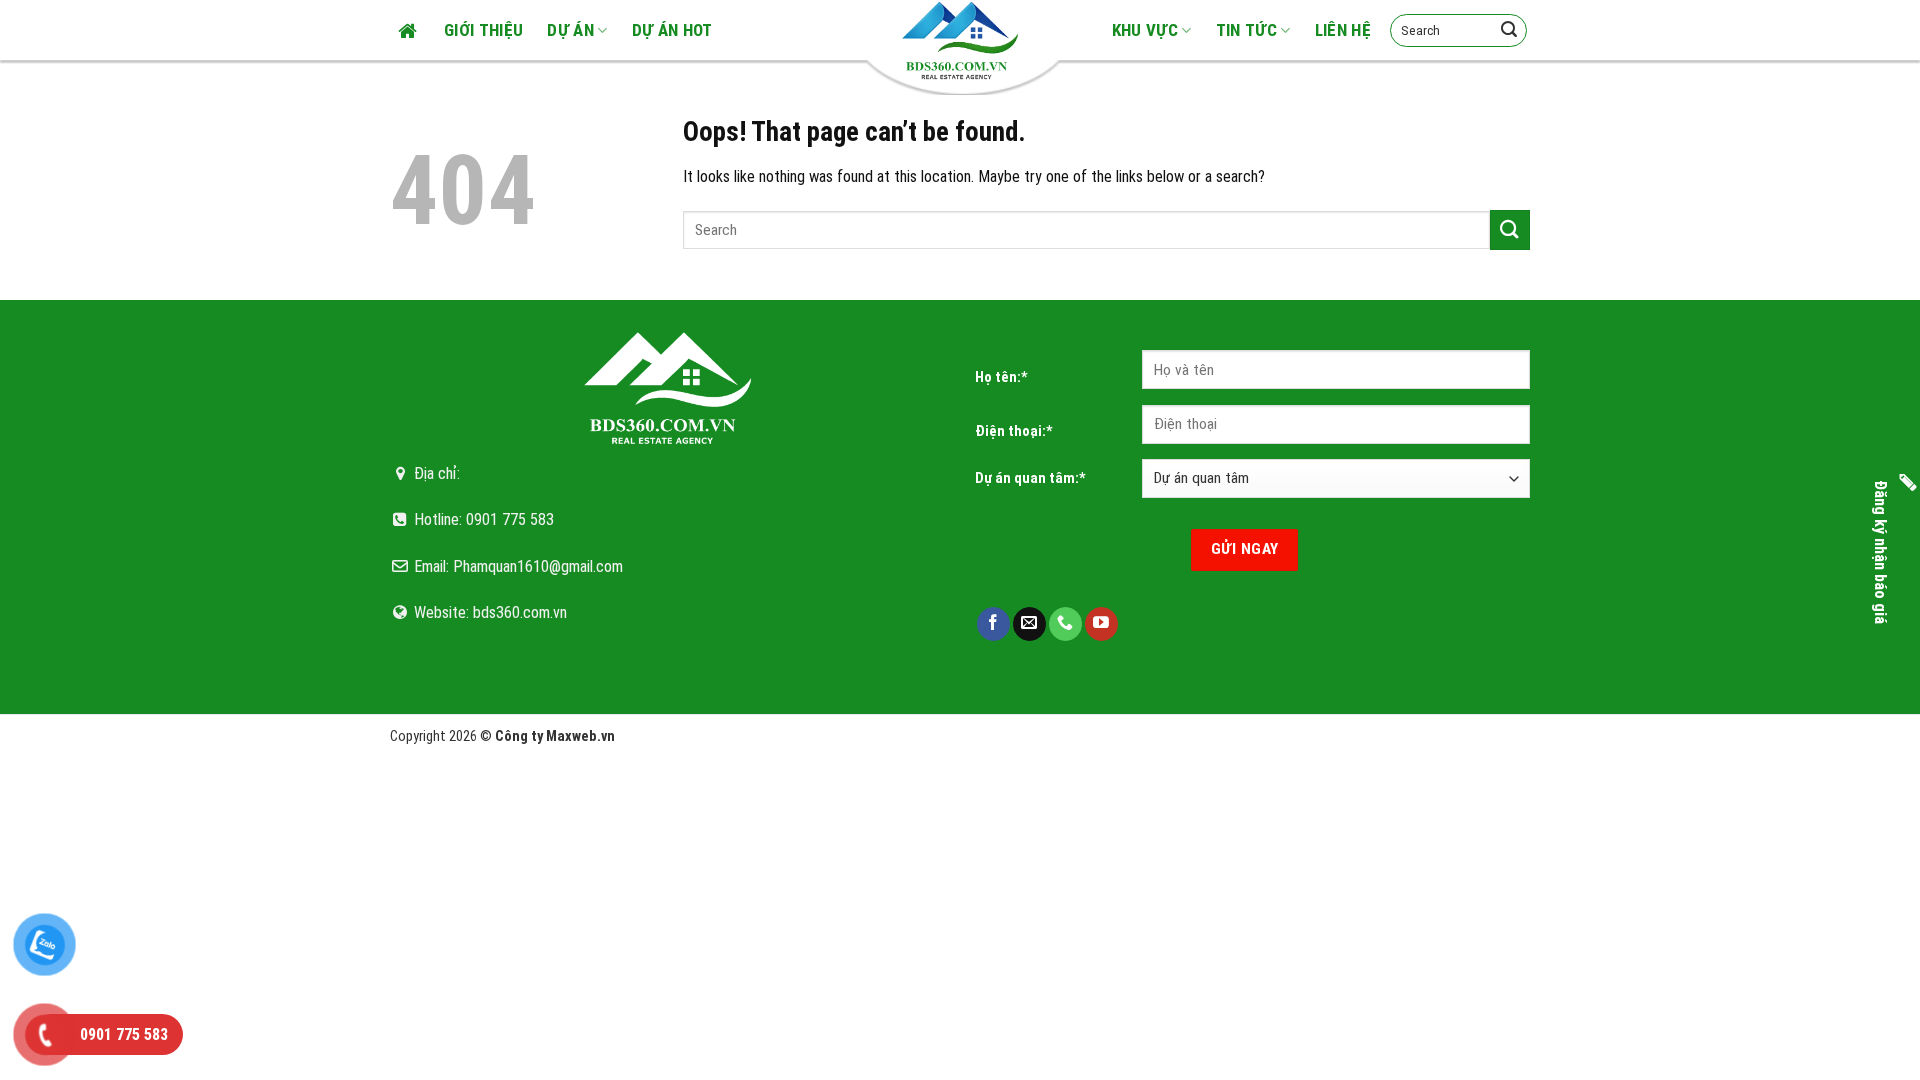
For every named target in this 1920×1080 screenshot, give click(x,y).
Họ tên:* (1001, 377)
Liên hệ (1343, 30)
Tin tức (1246, 30)
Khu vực (1145, 30)
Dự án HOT (672, 30)
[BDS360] (960, 40)
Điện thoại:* (1014, 431)
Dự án (570, 30)
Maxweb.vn (580, 736)
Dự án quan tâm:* (1030, 478)
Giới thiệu (483, 30)
